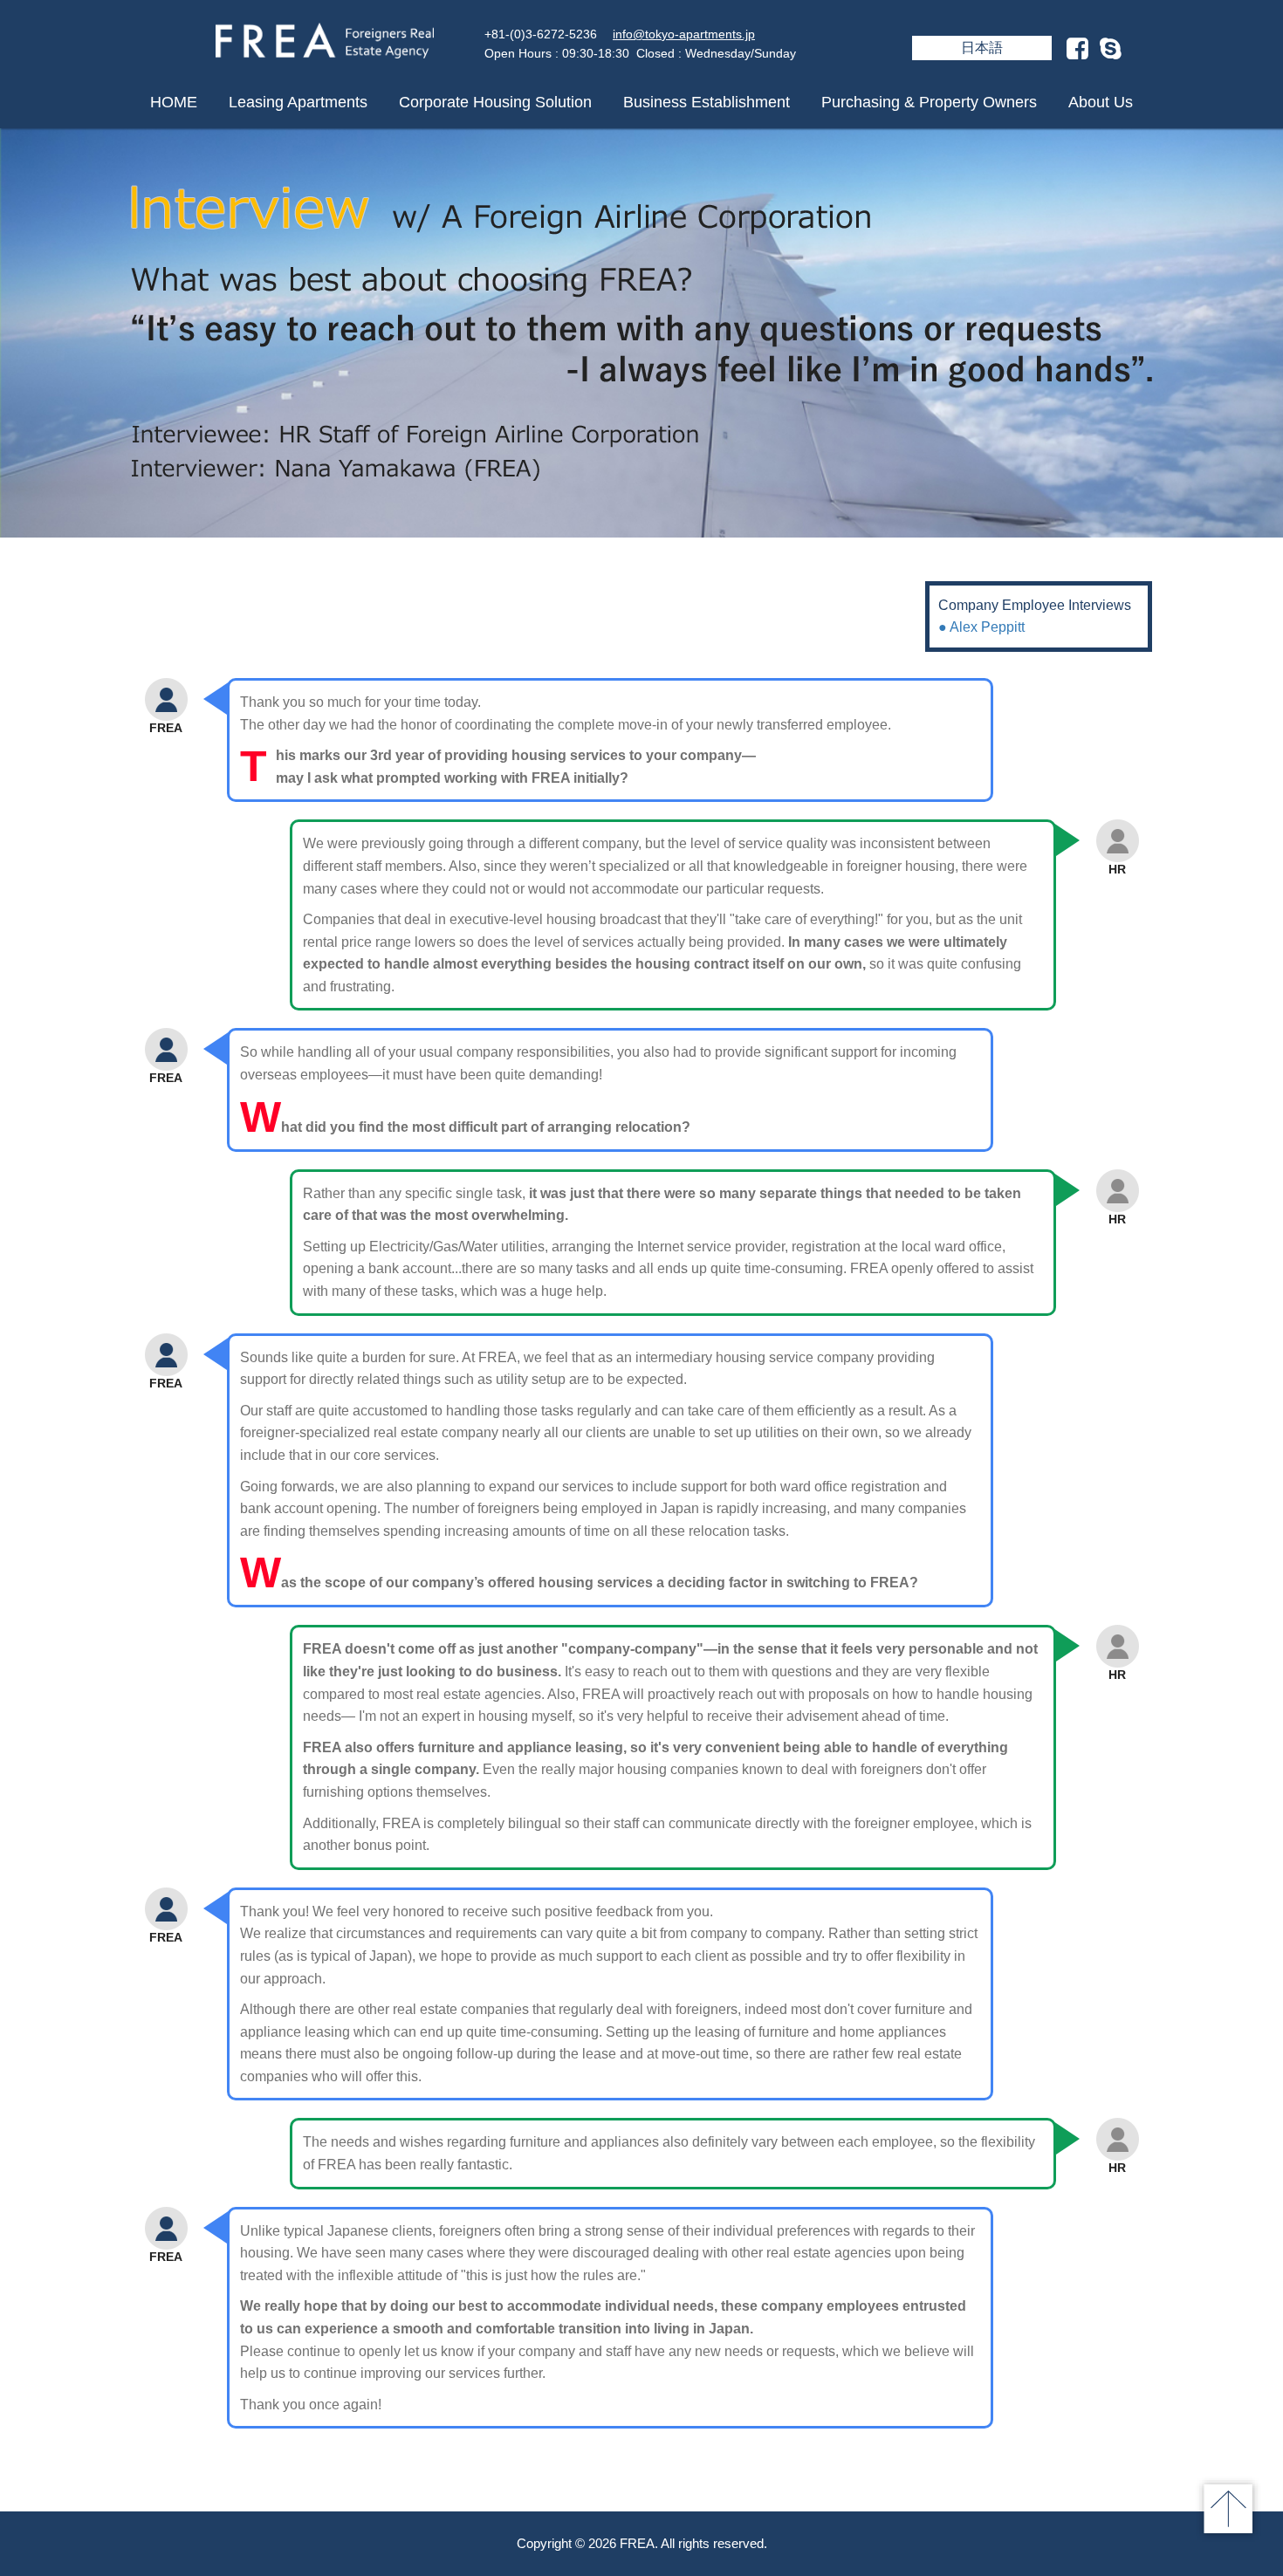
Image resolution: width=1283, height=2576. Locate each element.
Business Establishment (707, 102)
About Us (1101, 102)
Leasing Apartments (298, 102)
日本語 (982, 48)
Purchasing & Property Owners (929, 102)
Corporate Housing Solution (495, 102)
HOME (174, 102)
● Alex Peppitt (981, 627)
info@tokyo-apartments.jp (684, 34)
